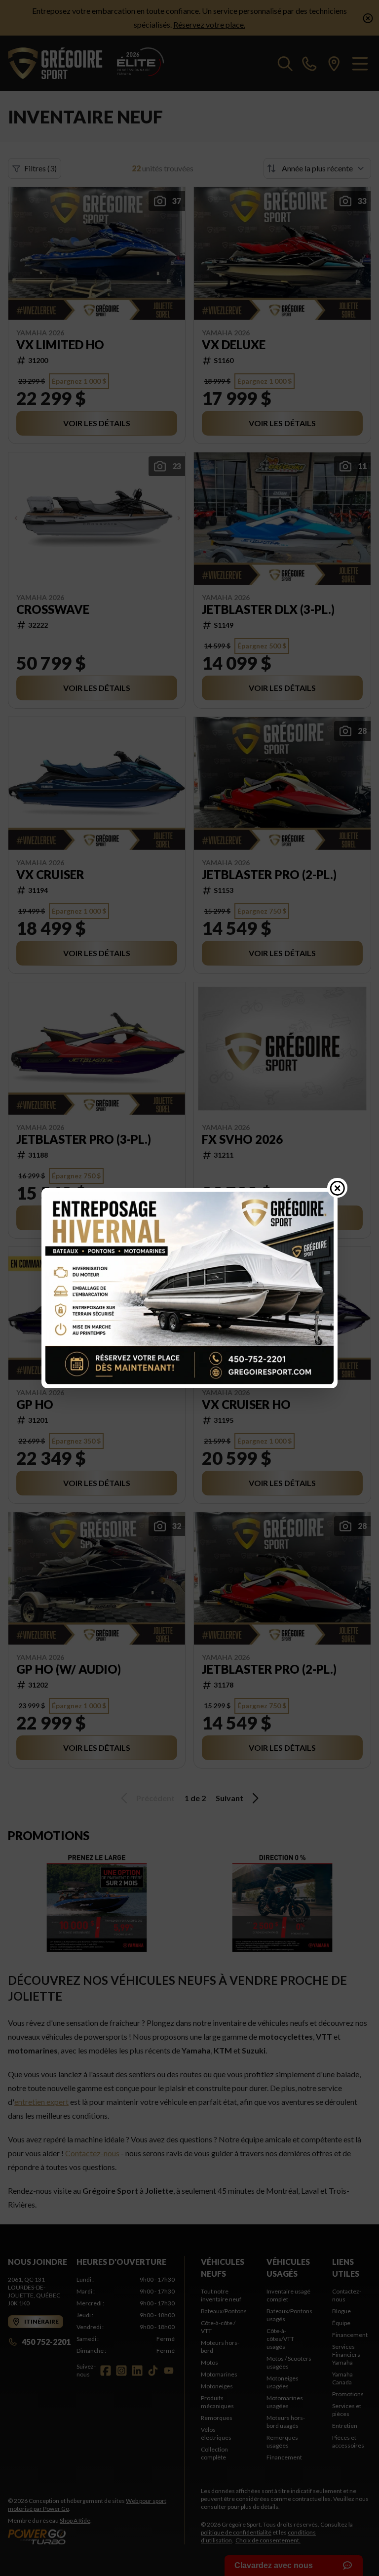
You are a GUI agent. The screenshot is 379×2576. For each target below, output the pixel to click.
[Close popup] (338, 1188)
